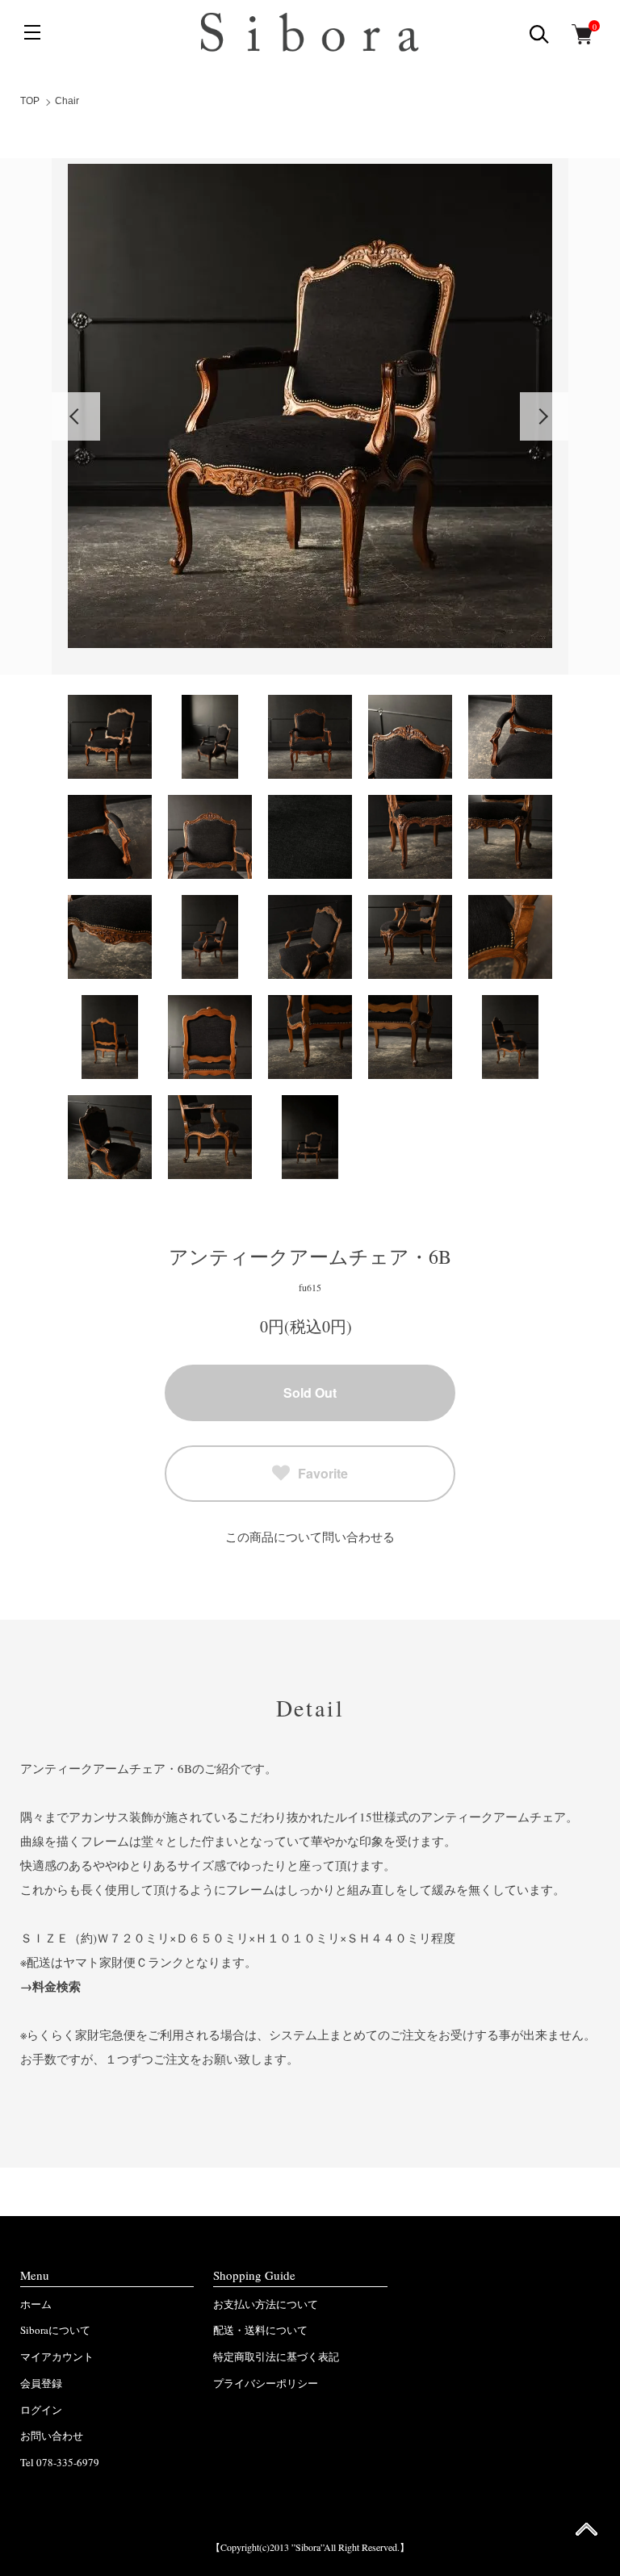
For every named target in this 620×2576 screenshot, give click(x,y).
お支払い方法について (266, 2304)
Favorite (323, 1473)
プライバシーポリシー (266, 2383)
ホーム (36, 2304)
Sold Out (310, 1393)
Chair (67, 101)
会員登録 (41, 2383)
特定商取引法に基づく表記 (276, 2356)
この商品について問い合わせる (310, 1537)
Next (544, 416)
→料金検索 (50, 1986)
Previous (76, 416)
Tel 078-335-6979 (60, 2462)
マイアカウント (57, 2356)
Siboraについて (55, 2330)
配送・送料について (260, 2330)
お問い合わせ (52, 2436)
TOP (30, 101)
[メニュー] (32, 32)
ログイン (41, 2410)
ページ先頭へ (586, 2534)
